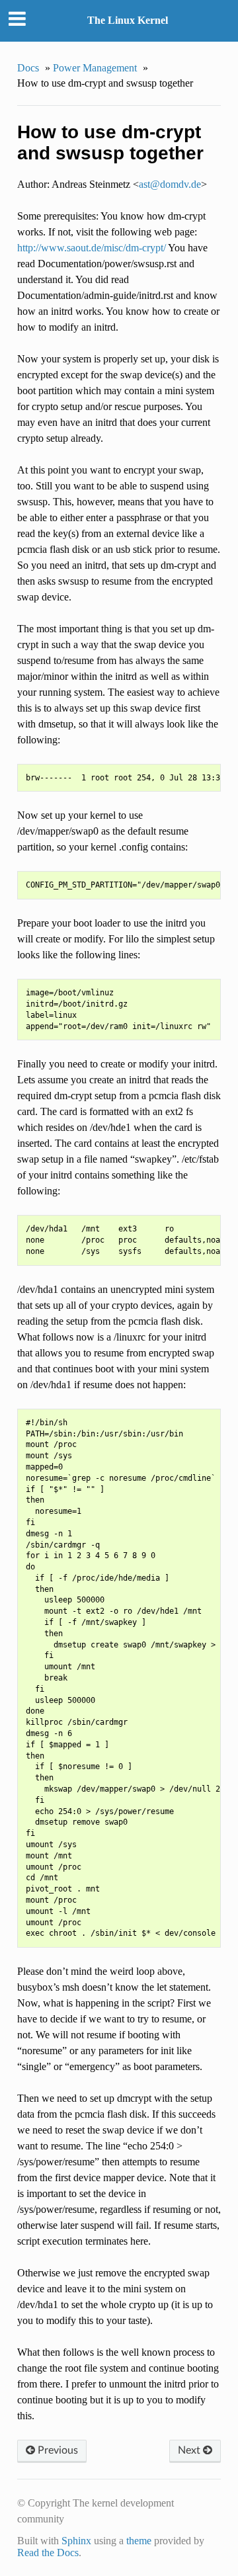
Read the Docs (48, 2553)
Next (190, 2450)
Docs (28, 68)
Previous (57, 2450)
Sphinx (76, 2541)
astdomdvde (170, 184)
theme (139, 2541)
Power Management (95, 68)
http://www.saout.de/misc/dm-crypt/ (92, 248)
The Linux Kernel (128, 20)
